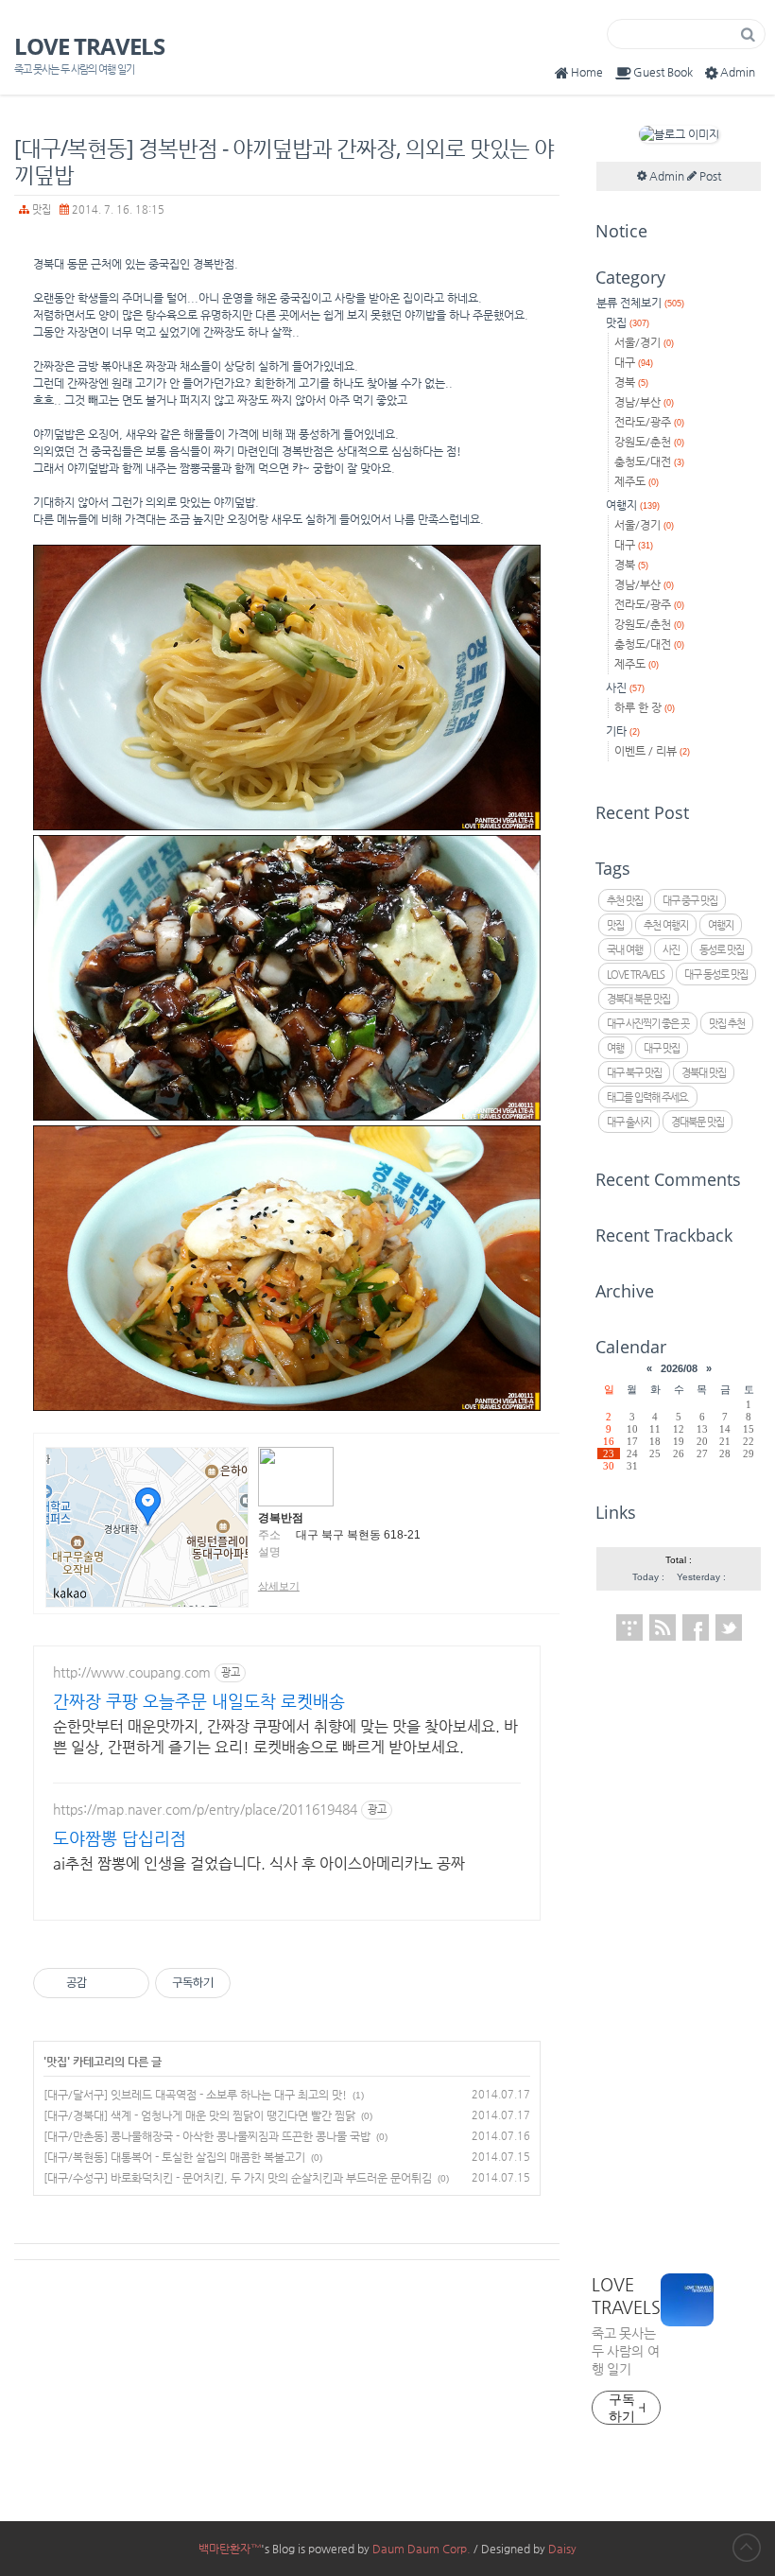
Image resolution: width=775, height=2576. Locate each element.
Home (587, 72)
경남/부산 (644, 402)
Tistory (629, 1627)
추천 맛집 (625, 901)
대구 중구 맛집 (690, 901)
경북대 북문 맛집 (638, 999)
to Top (747, 2548)
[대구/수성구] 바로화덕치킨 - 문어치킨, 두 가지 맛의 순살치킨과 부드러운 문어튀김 (238, 2178)
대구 (634, 362)
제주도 (637, 481)
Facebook (696, 1627)
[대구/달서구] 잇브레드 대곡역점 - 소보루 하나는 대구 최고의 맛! (195, 2095)
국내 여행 (625, 950)
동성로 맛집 (722, 950)
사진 (625, 688)
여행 (615, 1048)
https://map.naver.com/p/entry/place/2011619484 (205, 1809)
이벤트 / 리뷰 (652, 751)
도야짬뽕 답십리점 (120, 1838)
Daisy (562, 2549)
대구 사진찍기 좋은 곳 (648, 1024)
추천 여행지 (666, 925)
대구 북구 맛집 (634, 1073)
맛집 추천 (727, 1024)
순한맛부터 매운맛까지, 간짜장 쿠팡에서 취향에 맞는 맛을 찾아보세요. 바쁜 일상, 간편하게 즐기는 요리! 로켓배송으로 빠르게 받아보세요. (285, 1737)
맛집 (42, 209)
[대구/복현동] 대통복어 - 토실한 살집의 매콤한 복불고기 (174, 2157)
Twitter (729, 1627)
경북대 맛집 (704, 1073)
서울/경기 (644, 342)
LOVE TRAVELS (89, 46)
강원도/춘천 (649, 442)
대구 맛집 (662, 1048)
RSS (663, 1627)
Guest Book (663, 72)
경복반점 (281, 1518)
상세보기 (279, 1586)
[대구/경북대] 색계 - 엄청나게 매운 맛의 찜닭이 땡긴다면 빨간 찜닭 (199, 2115)
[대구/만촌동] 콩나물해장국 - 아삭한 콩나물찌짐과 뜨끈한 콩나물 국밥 (207, 2136)
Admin (738, 72)
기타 (623, 731)
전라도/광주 (649, 422)
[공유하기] (104, 1983)
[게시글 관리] (128, 1983)
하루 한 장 (645, 707)
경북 (631, 382)
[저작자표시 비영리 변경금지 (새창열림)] (256, 1983)
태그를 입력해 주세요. (648, 1097)
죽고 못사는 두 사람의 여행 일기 (626, 2351)
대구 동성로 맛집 (716, 975)
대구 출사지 (629, 1122)
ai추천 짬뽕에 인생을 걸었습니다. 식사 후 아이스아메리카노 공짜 (259, 1863)
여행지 (633, 505)
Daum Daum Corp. (422, 2549)
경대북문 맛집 (697, 1122)
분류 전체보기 (640, 303)
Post (709, 176)
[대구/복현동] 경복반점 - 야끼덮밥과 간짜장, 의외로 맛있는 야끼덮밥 (284, 161)
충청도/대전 (649, 461)
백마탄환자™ (230, 2549)
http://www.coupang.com (132, 1672)
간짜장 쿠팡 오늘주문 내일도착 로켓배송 (199, 1701)
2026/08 (679, 1368)
